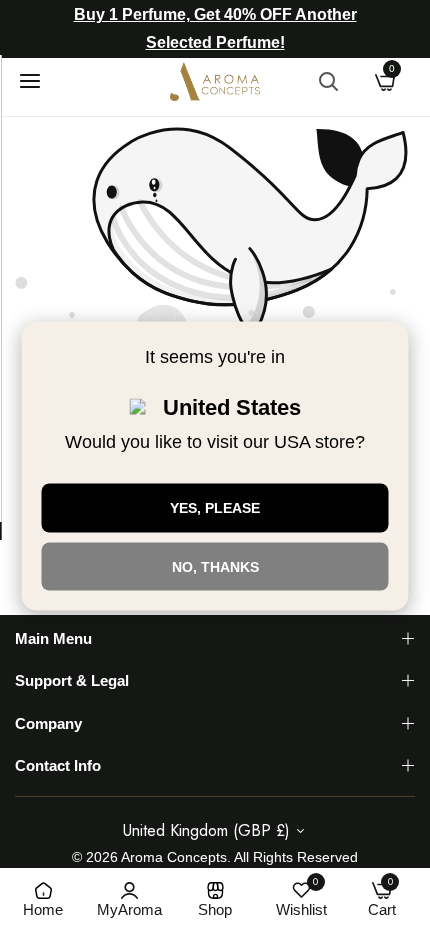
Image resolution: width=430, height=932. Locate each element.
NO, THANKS (215, 566)
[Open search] (328, 81)
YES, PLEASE (215, 507)
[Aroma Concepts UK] (215, 81)
